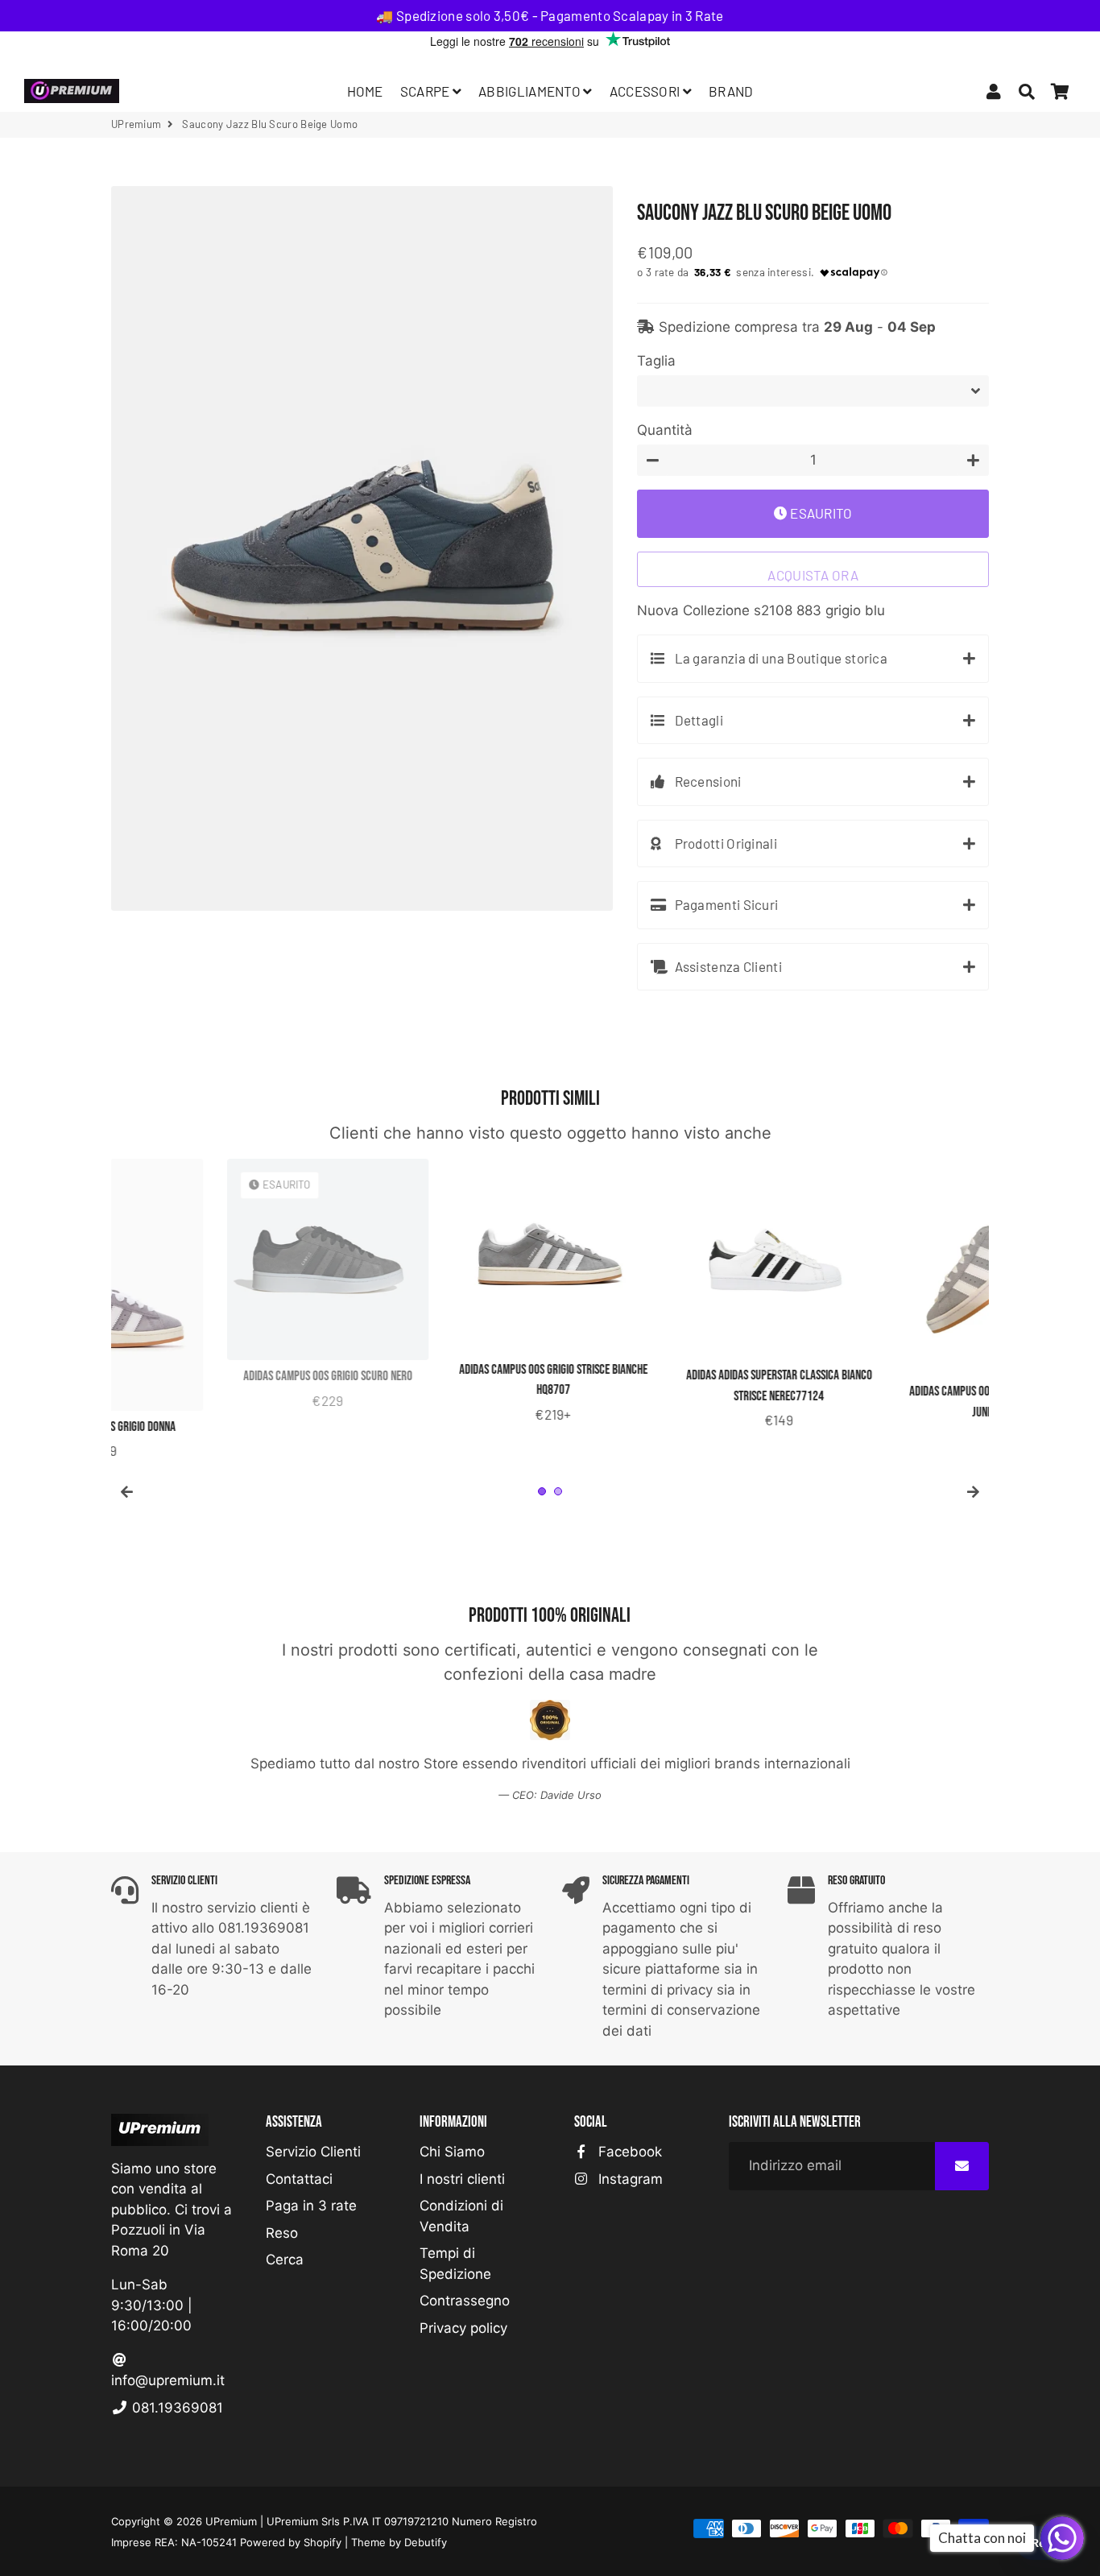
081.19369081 (176, 2408)
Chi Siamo (452, 2152)
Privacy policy (463, 2328)
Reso (282, 2233)
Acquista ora (813, 575)
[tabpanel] (212, 1295)
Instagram (629, 2179)
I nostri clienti (462, 2179)
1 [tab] (542, 1491)
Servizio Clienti (313, 2152)
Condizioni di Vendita (461, 2216)
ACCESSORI (646, 91)
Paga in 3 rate (311, 2206)
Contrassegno (465, 2301)
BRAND (731, 91)
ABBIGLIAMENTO (531, 91)
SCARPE (426, 91)
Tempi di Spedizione (455, 2264)
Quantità (665, 430)
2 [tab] (558, 1491)
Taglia (656, 361)
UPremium (231, 2521)
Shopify (323, 2542)
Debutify (426, 2542)
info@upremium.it (168, 2380)
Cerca (285, 2260)
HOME (365, 91)
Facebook (628, 2152)
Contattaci (299, 2179)
